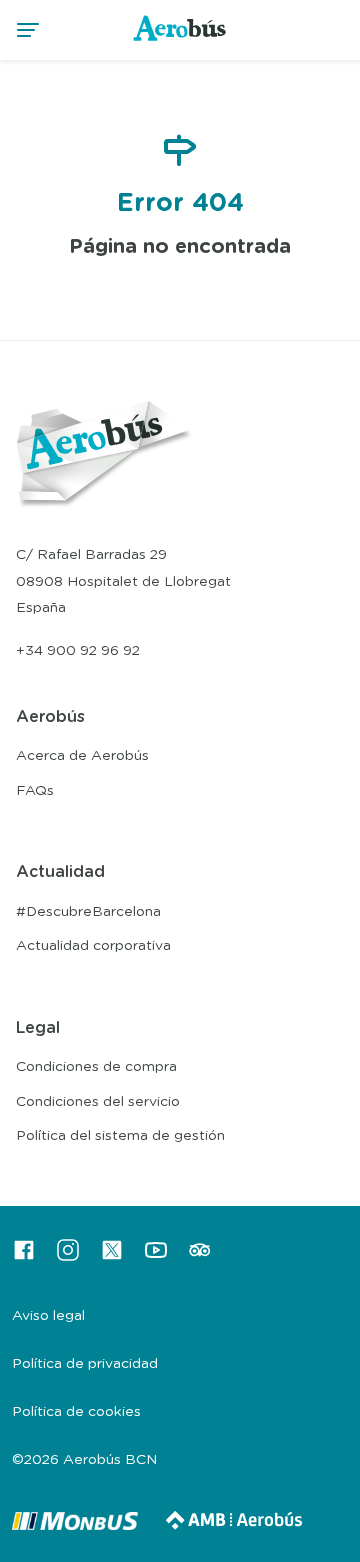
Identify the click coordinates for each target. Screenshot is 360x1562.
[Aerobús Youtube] (156, 1257)
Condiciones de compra (96, 1067)
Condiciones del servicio (98, 1102)
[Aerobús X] (112, 1257)
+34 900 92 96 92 (78, 651)
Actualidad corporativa (93, 946)
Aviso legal (48, 1316)
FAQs (35, 791)
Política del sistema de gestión (120, 1136)
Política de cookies (76, 1412)
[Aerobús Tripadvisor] (200, 1257)
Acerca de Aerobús (82, 756)
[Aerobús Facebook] (24, 1257)
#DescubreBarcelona (88, 912)
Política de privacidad (85, 1364)
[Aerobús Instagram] (68, 1257)
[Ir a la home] (180, 40)
